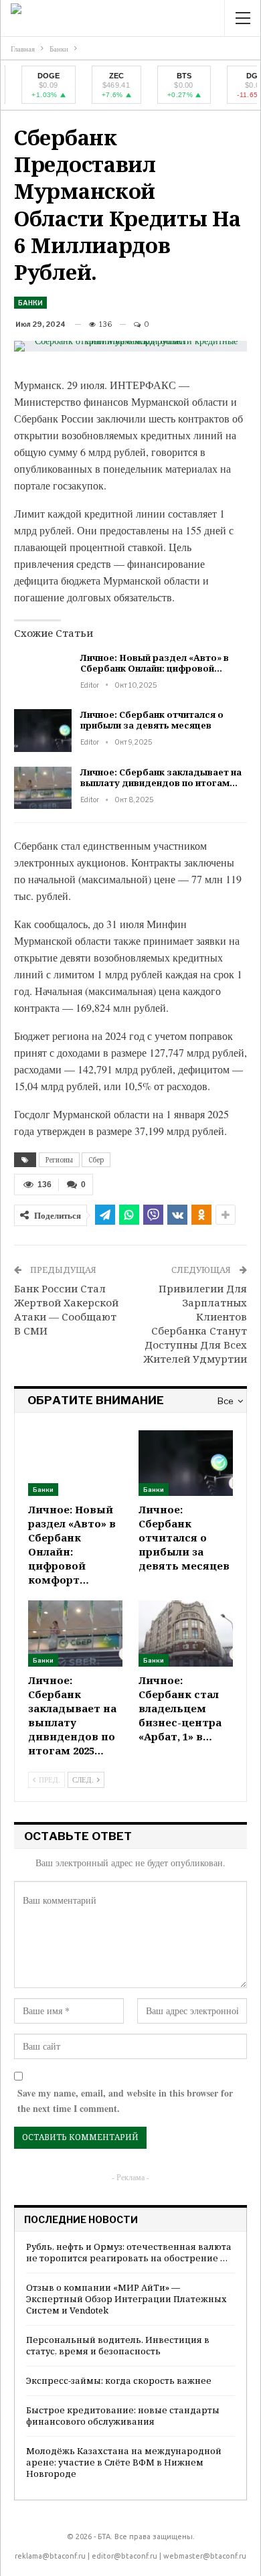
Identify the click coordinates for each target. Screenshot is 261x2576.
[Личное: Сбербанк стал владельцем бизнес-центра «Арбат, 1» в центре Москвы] (186, 1634)
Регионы (59, 1160)
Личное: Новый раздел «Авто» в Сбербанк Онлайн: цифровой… (155, 663)
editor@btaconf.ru (124, 2556)
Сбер (96, 1160)
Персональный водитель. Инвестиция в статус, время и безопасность (118, 2345)
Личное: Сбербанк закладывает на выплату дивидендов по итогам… (161, 777)
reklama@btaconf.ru (50, 2556)
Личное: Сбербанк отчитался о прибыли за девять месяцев (152, 720)
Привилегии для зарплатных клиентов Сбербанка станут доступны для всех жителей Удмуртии (195, 1323)
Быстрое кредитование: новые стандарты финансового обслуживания (123, 2416)
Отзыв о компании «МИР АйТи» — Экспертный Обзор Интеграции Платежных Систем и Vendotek (126, 2299)
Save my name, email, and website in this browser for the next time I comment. (125, 2101)
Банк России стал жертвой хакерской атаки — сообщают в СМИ (66, 1309)
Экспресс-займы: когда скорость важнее (119, 2380)
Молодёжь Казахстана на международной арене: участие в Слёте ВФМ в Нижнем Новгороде (124, 2462)
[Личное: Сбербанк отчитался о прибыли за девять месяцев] (43, 731)
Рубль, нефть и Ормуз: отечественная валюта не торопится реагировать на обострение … (129, 2252)
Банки (30, 303)
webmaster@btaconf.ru (205, 2556)
